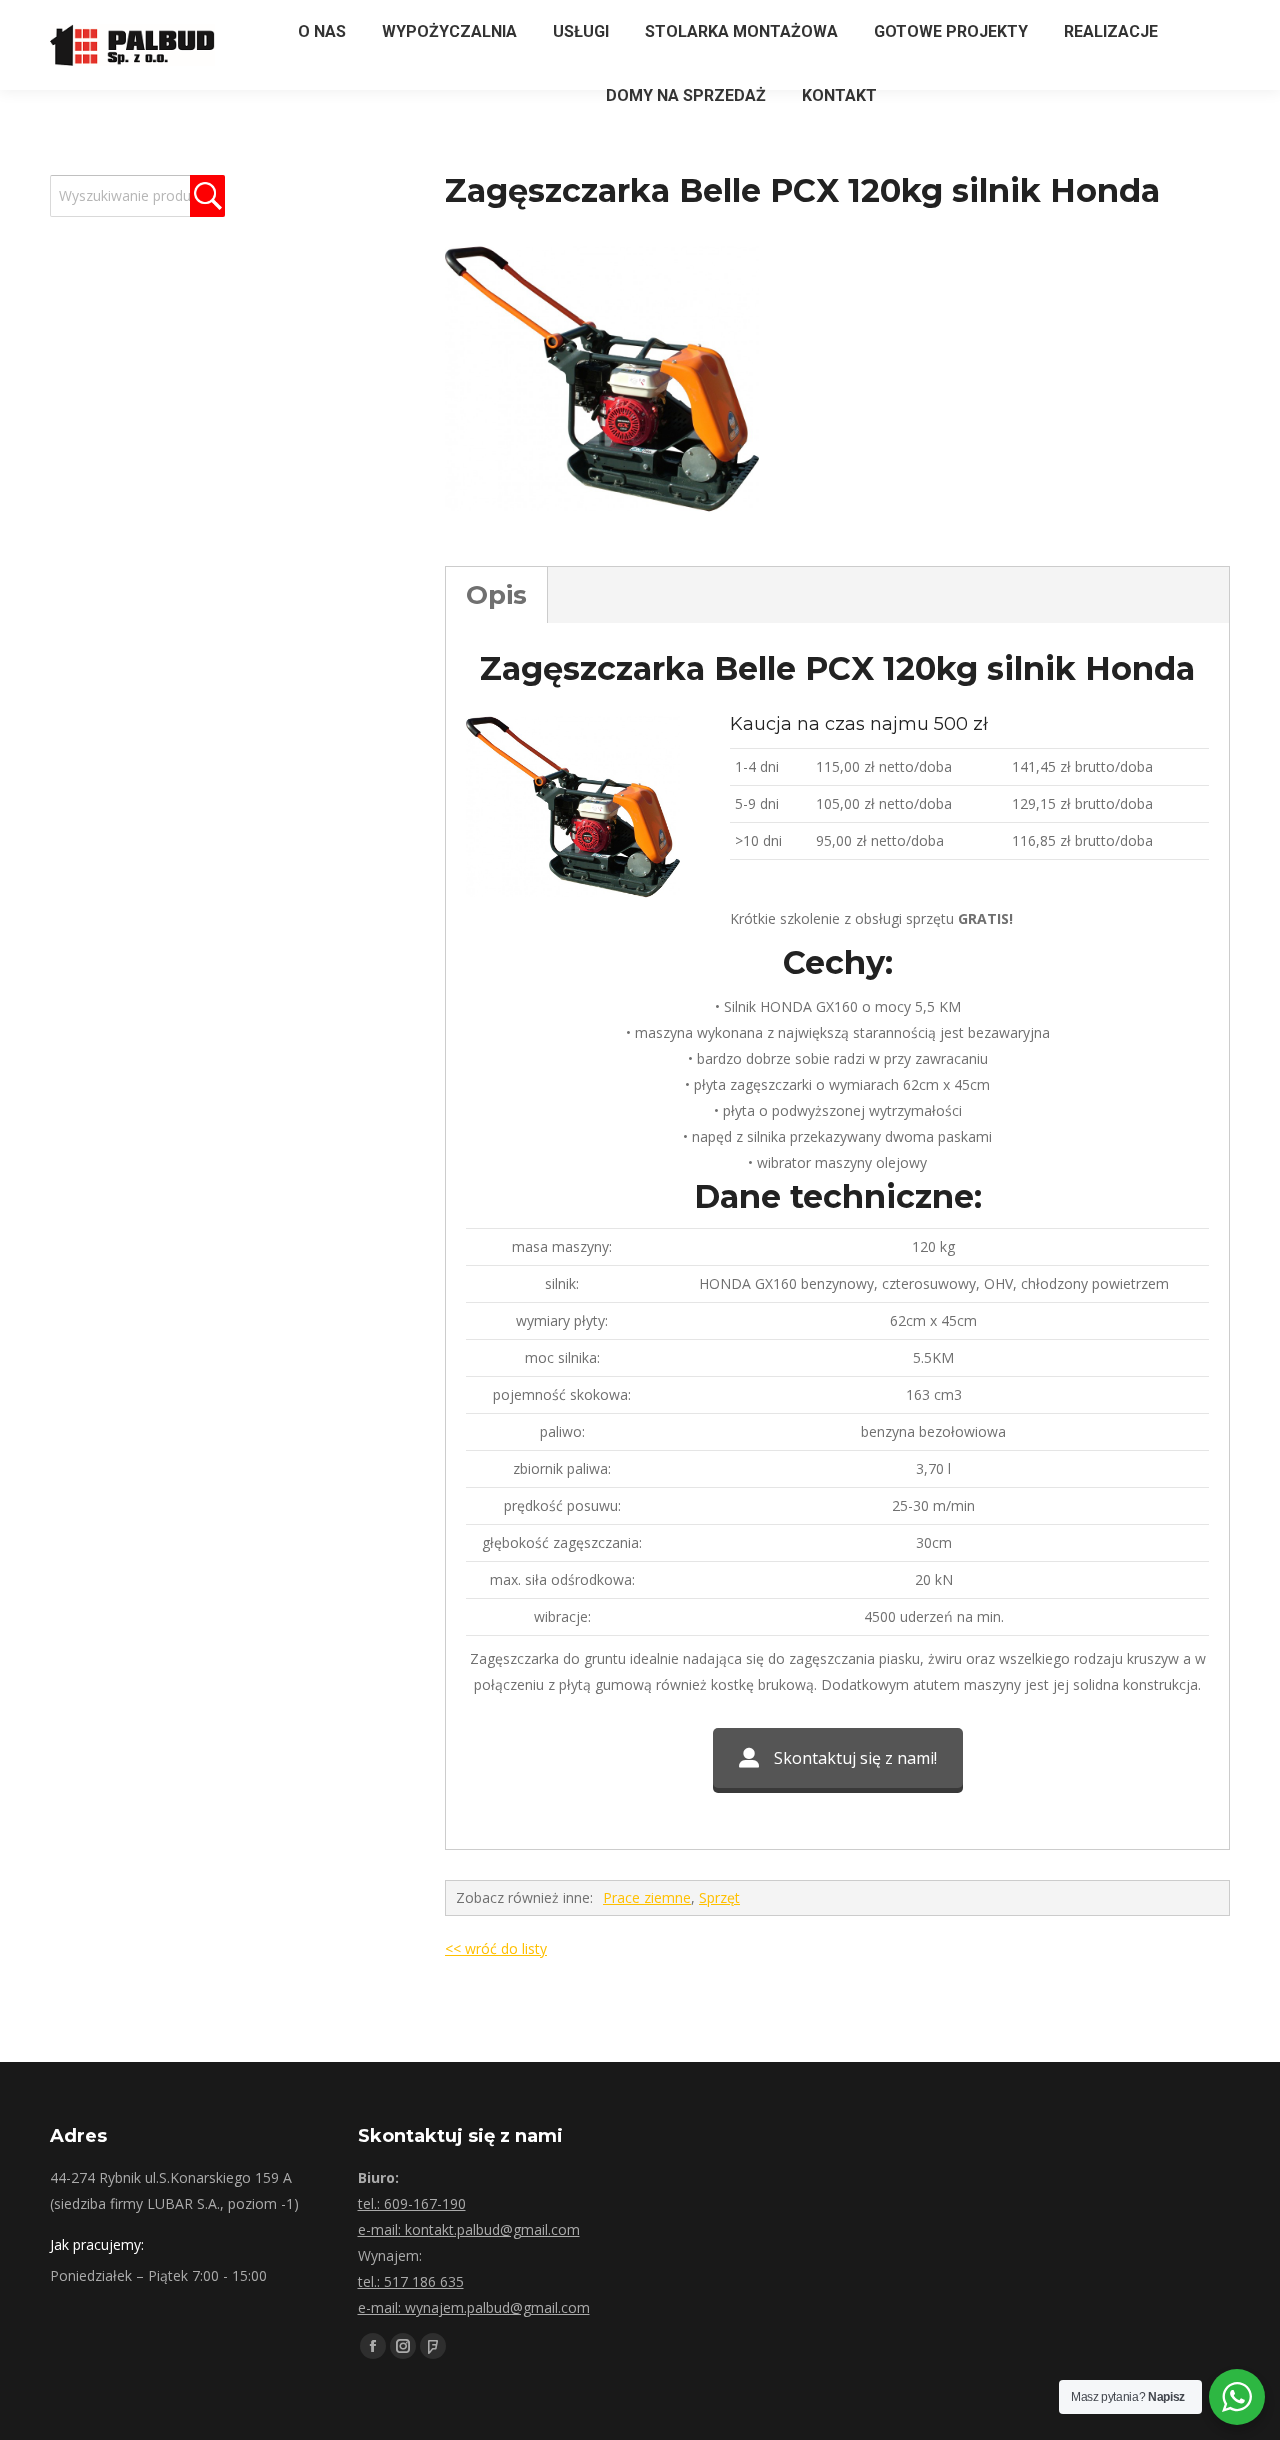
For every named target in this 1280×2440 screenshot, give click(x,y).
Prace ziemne (647, 1897)
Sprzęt (719, 1897)
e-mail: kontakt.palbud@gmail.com (469, 2229)
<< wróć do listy (496, 1948)
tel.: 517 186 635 (411, 2281)
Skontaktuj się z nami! (855, 1758)
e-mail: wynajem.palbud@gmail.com (474, 2307)
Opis (496, 595)
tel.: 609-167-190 (412, 2203)
